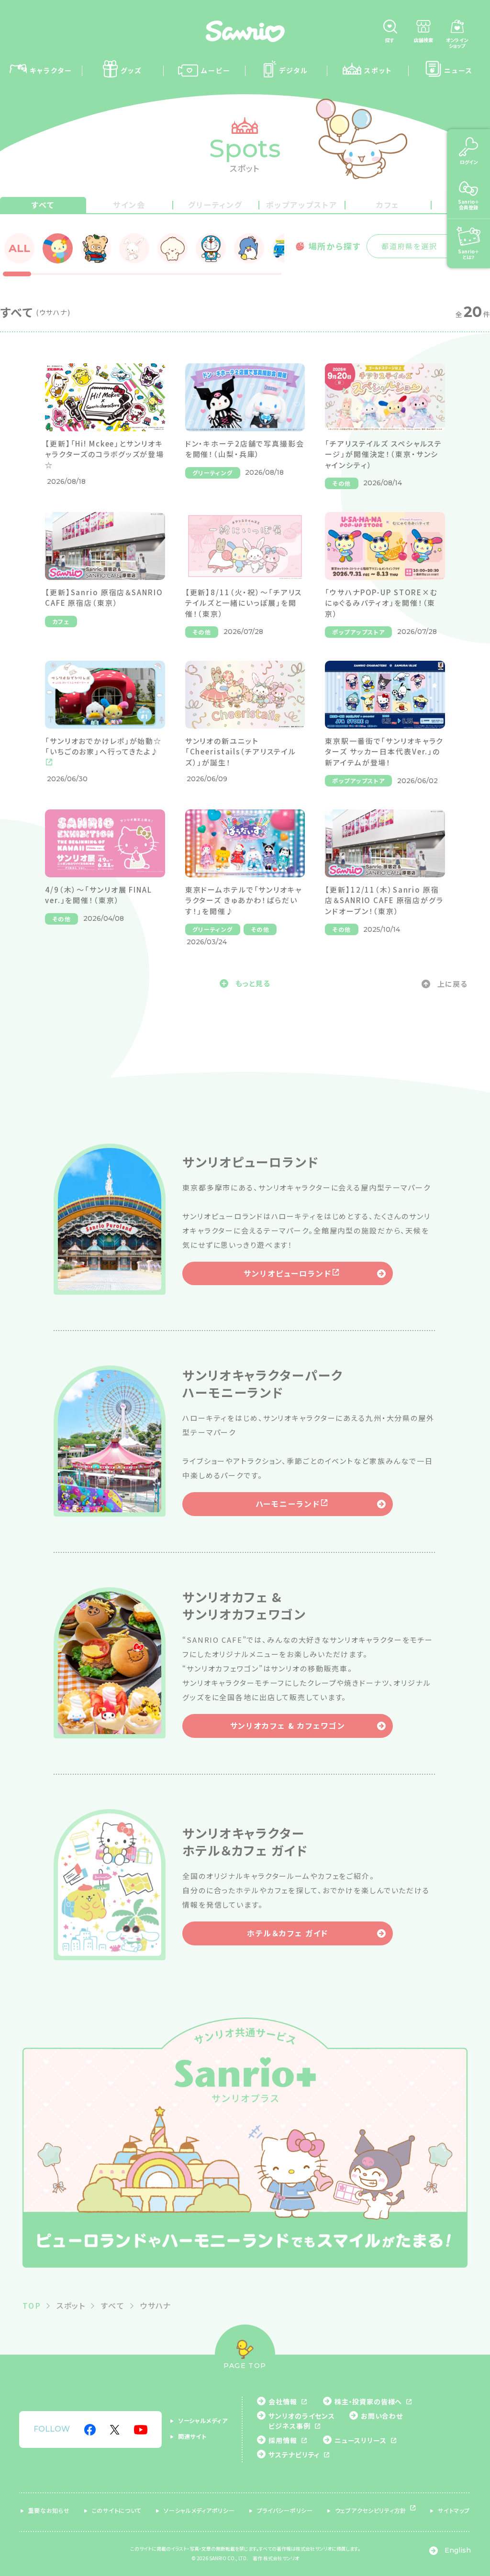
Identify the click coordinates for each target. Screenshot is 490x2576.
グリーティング (215, 205)
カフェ (388, 205)
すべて (43, 205)
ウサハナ (156, 2305)
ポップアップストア (302, 205)
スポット (71, 2305)
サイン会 (129, 205)
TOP (32, 2305)
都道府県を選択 (409, 246)
